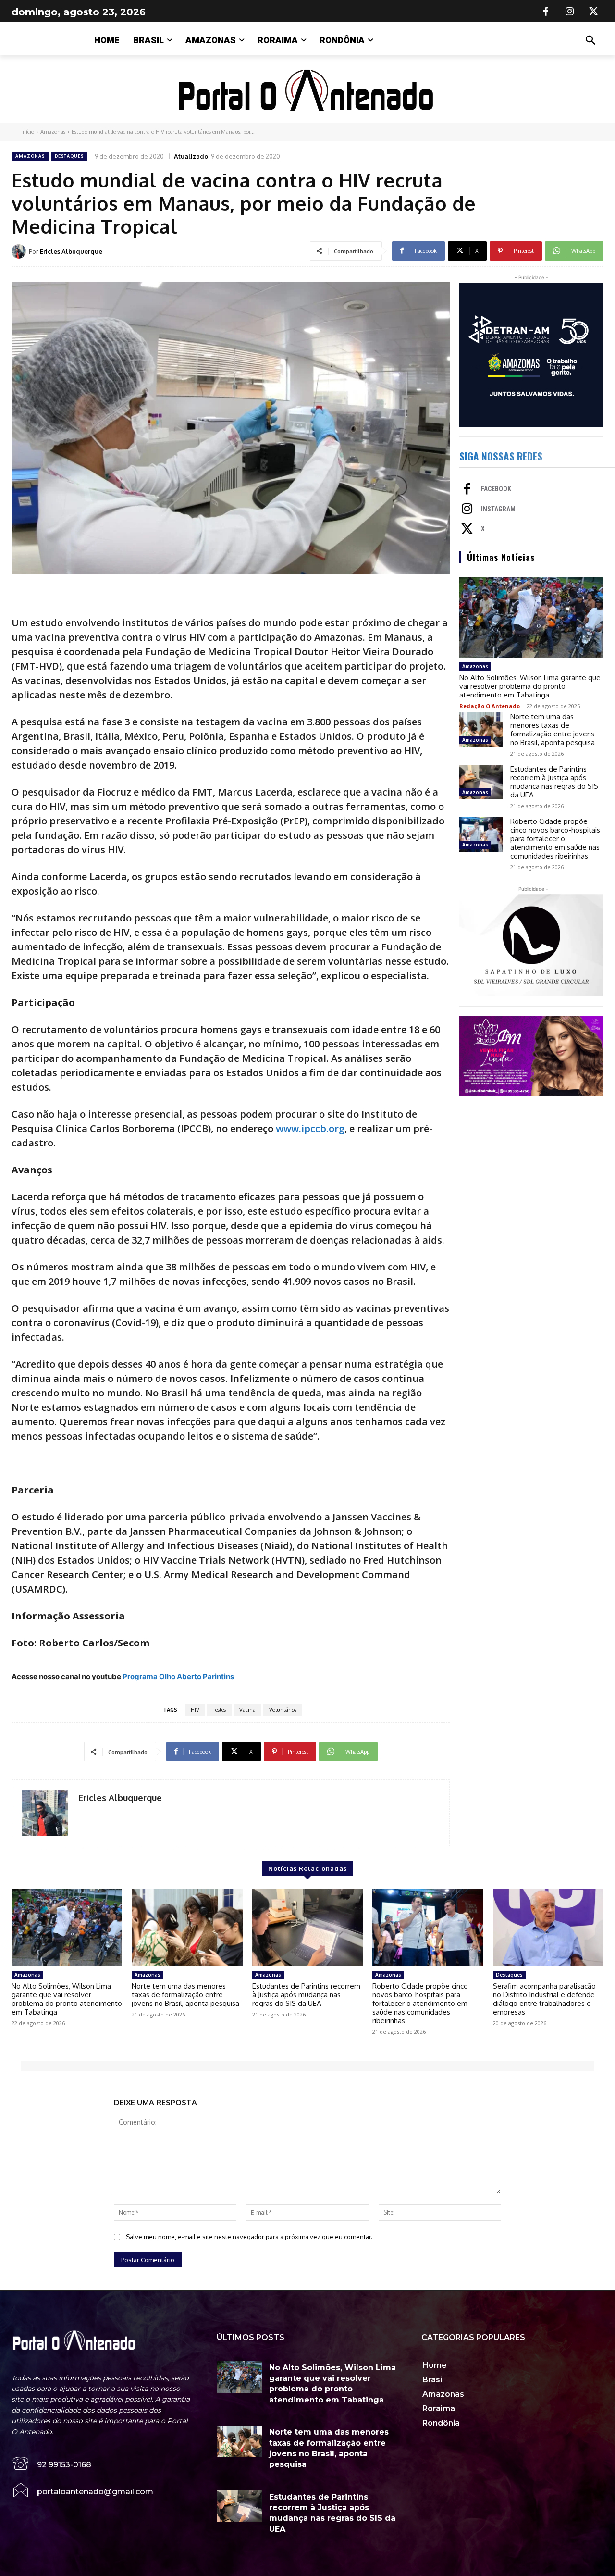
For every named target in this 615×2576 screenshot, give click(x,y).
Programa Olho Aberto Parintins (178, 1676)
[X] (594, 12)
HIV (195, 1710)
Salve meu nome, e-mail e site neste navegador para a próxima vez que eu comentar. (249, 2237)
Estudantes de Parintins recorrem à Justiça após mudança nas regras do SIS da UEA (554, 782)
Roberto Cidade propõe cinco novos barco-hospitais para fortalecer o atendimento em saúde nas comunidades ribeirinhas (555, 839)
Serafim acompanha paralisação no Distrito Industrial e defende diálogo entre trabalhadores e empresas (544, 1999)
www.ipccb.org (310, 1128)
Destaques (69, 156)
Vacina (247, 1710)
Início (28, 132)
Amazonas (53, 132)
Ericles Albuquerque (71, 251)
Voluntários (283, 1710)
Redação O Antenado (490, 706)
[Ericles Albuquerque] (20, 251)
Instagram (498, 509)
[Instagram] (570, 12)
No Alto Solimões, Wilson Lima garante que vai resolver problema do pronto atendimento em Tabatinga (530, 686)
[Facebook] (546, 12)
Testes (219, 1710)
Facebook (496, 489)
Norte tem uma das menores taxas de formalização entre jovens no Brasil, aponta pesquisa (553, 729)
